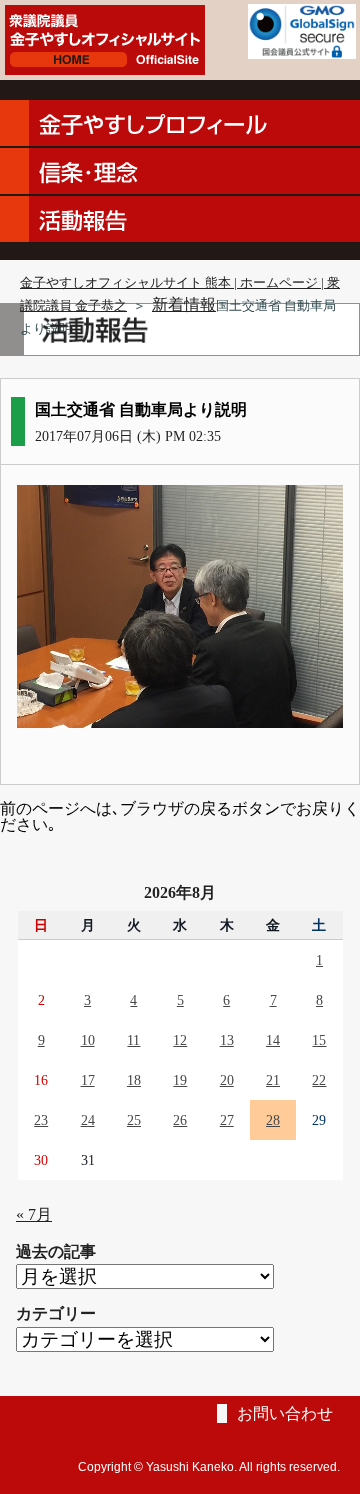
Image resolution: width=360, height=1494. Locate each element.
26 (180, 1120)
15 (319, 1040)
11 (133, 1040)
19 (180, 1080)
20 (227, 1080)
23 (41, 1120)
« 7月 (34, 1214)
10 (88, 1040)
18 (134, 1080)
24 (88, 1120)
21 (273, 1080)
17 (88, 1080)
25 (134, 1120)
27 (227, 1120)
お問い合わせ (285, 1413)
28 (273, 1120)
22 (319, 1080)
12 (180, 1040)
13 (227, 1040)
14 (273, 1040)
